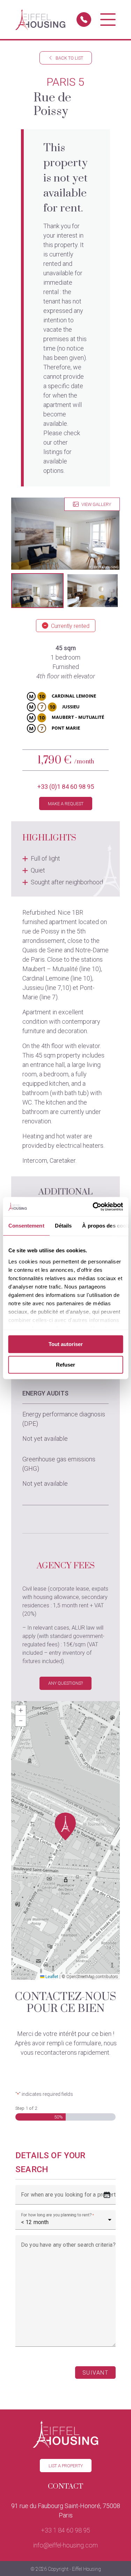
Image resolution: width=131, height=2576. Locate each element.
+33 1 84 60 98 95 (66, 2530)
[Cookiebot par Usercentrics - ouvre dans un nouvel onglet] (93, 1207)
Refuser (65, 1365)
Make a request (66, 804)
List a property (66, 2466)
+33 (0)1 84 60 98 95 (66, 787)
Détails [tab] (63, 1226)
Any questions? (65, 1683)
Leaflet (51, 1977)
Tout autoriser (66, 1344)
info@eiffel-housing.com (65, 2545)
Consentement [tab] (26, 1226)
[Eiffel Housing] (40, 20)
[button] (37, 591)
